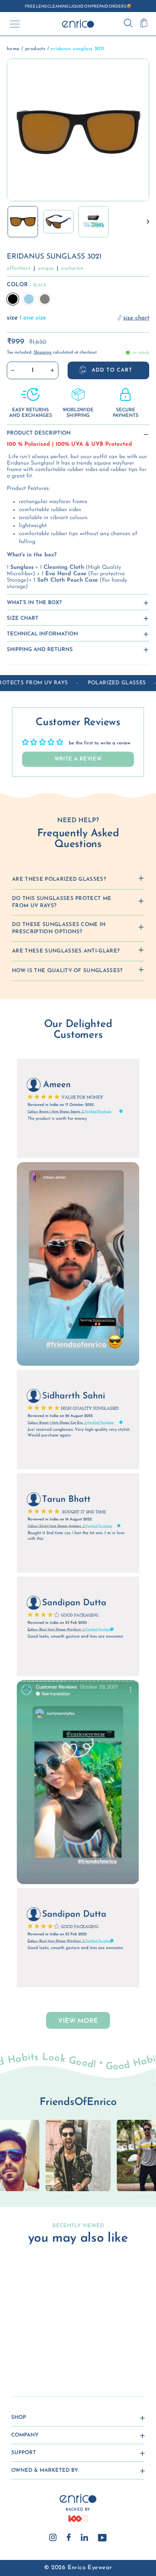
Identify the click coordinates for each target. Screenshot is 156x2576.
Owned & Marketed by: (45, 2470)
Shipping (43, 353)
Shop (19, 2417)
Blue (29, 299)
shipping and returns (40, 650)
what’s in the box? (34, 603)
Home (13, 49)
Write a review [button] (78, 759)
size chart (23, 618)
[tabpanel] (78, 2155)
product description (39, 433)
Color (27, 285)
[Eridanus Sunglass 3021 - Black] (19, 2350)
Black (13, 299)
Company (25, 2435)
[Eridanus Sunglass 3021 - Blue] (28, 2350)
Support (24, 2453)
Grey (45, 299)
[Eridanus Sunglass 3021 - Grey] (37, 2350)
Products (35, 49)
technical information (42, 634)
